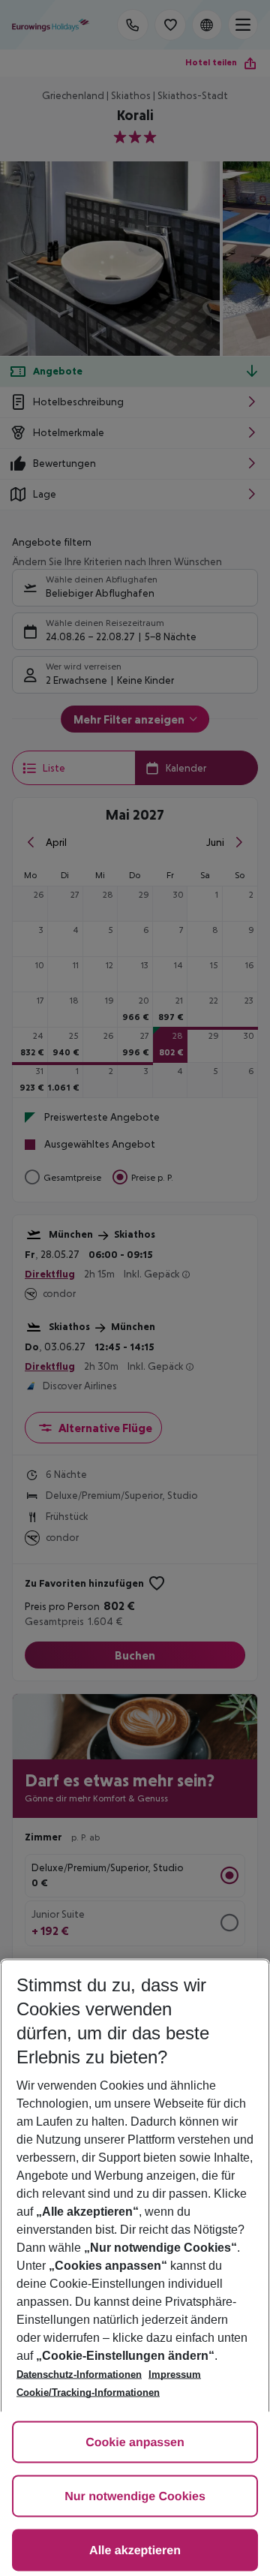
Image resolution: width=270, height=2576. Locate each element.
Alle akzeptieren (135, 2551)
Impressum (175, 2374)
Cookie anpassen (135, 2443)
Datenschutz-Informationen (79, 2374)
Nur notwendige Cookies (135, 2497)
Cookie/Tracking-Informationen (88, 2392)
